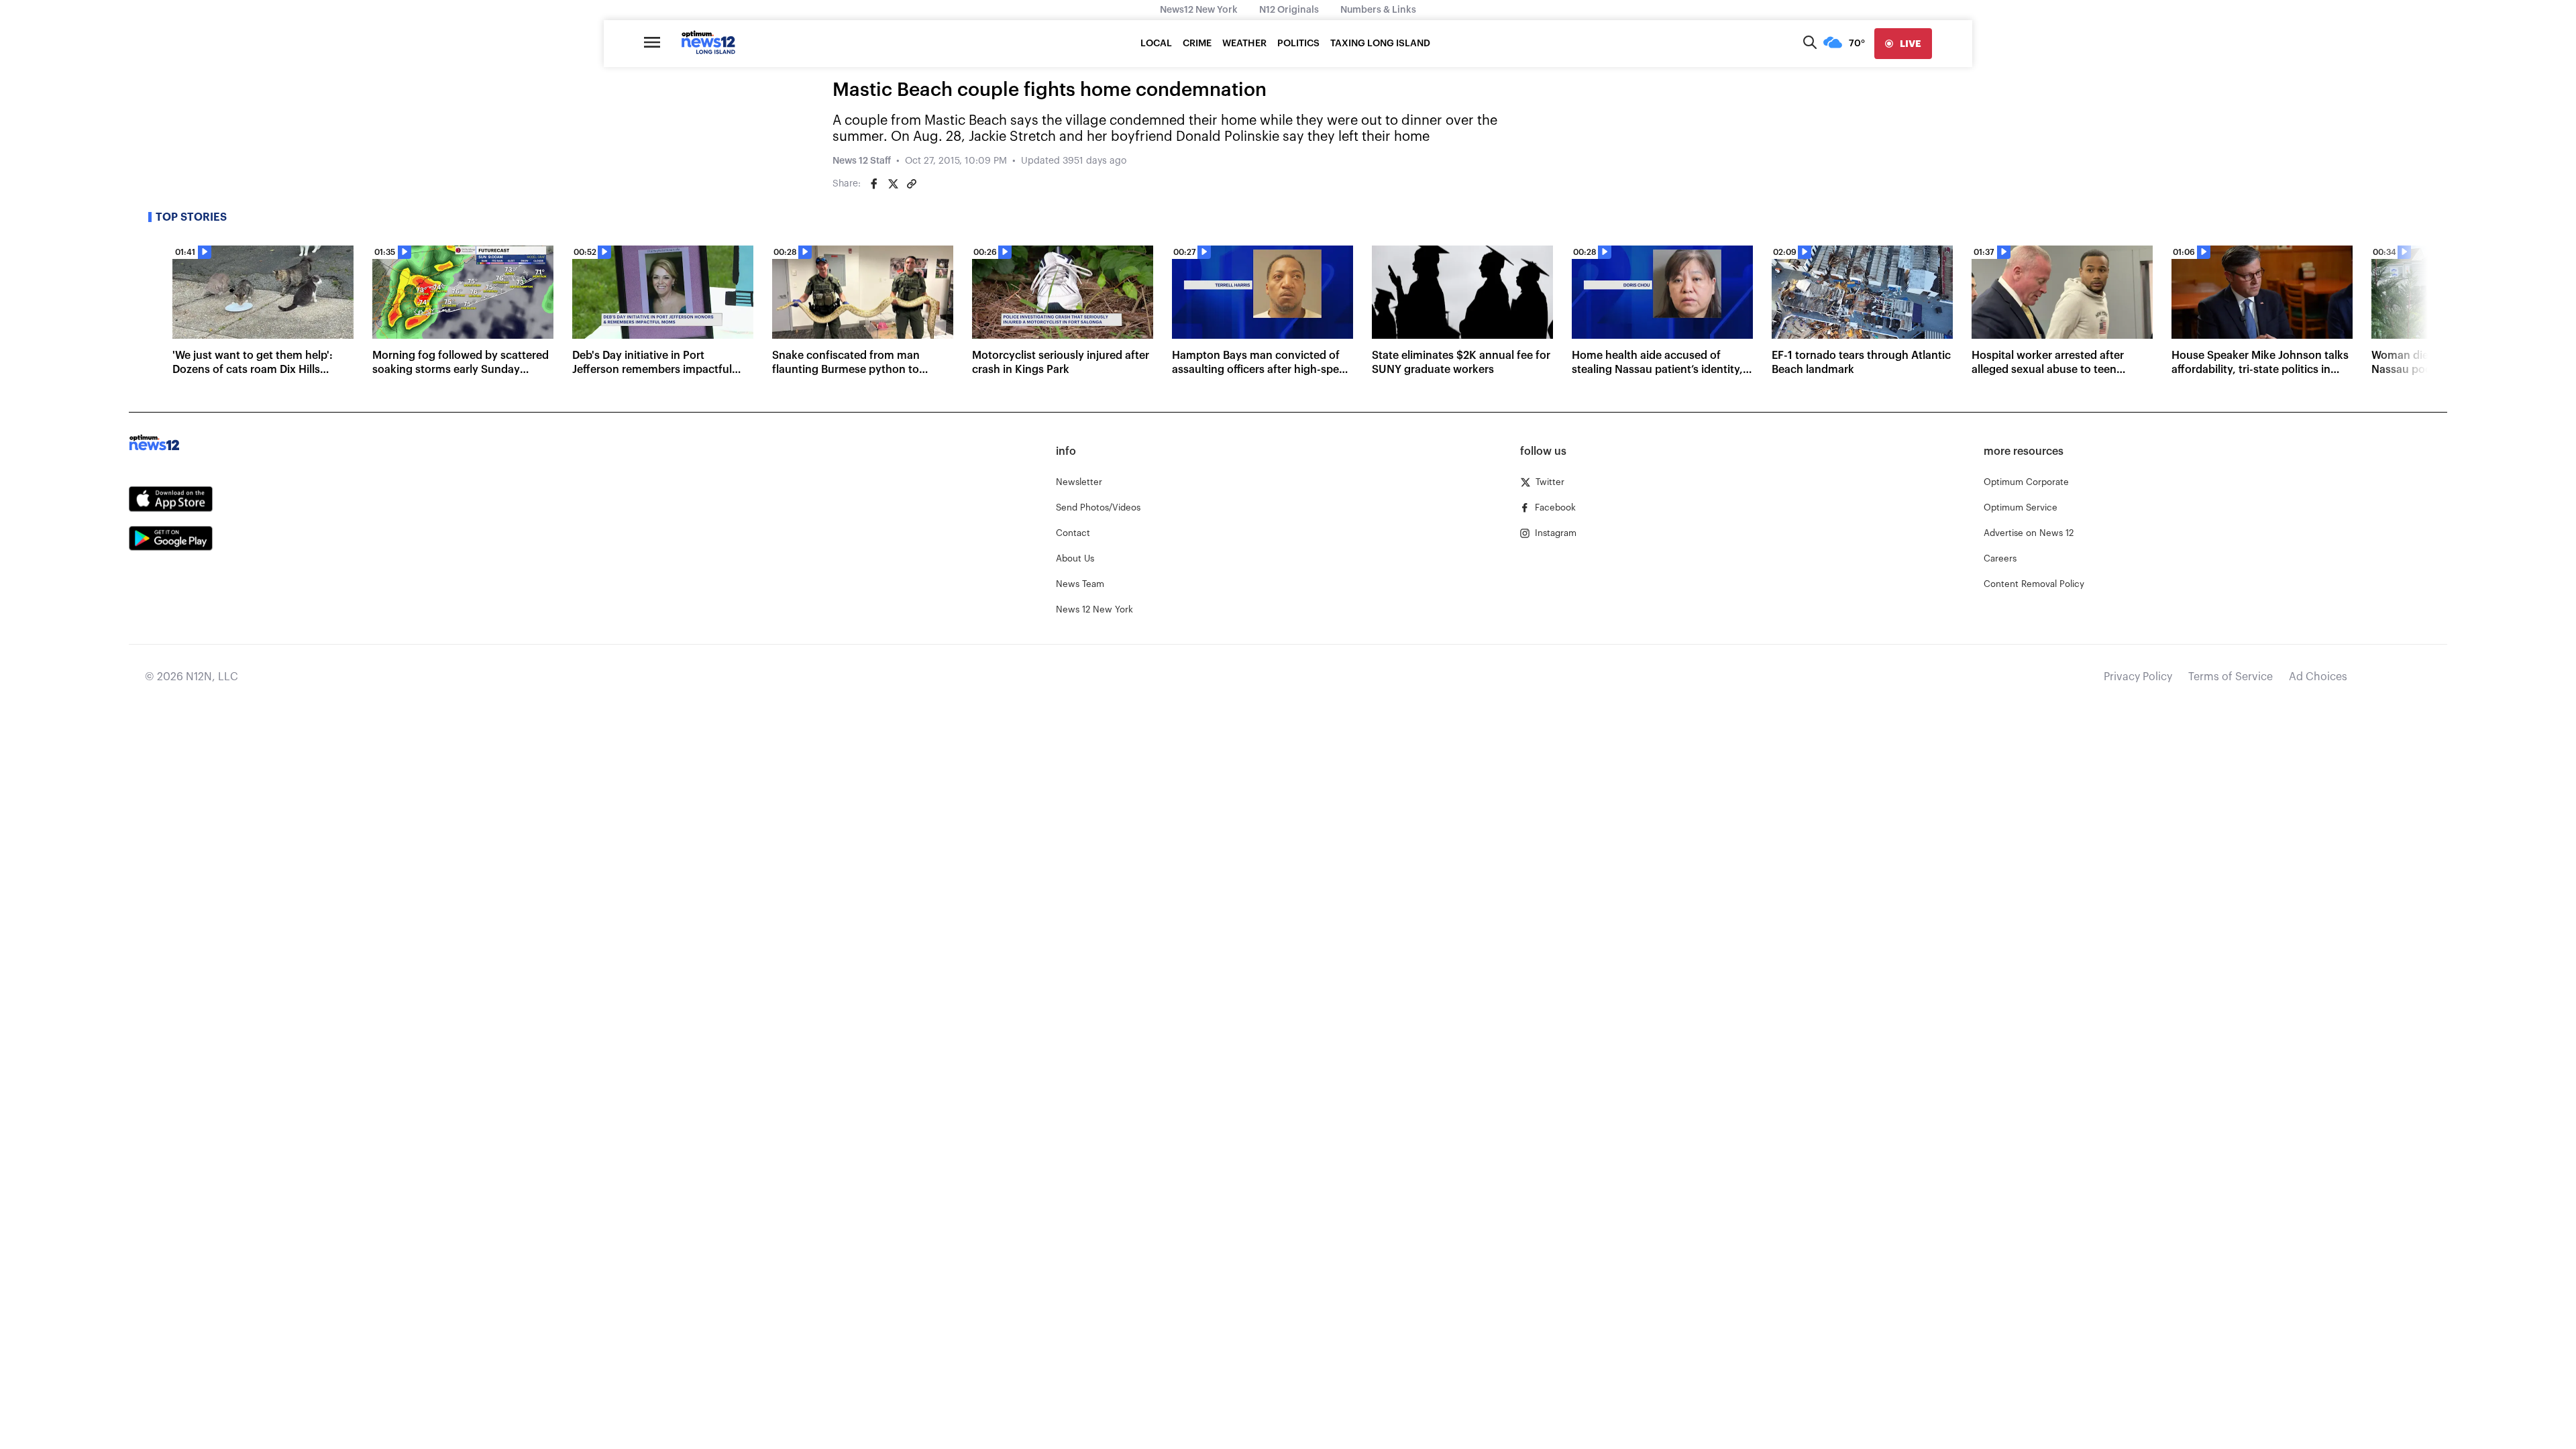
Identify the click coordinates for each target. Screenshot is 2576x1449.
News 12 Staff (862, 161)
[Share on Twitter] (893, 184)
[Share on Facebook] (874, 184)
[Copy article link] (912, 184)
